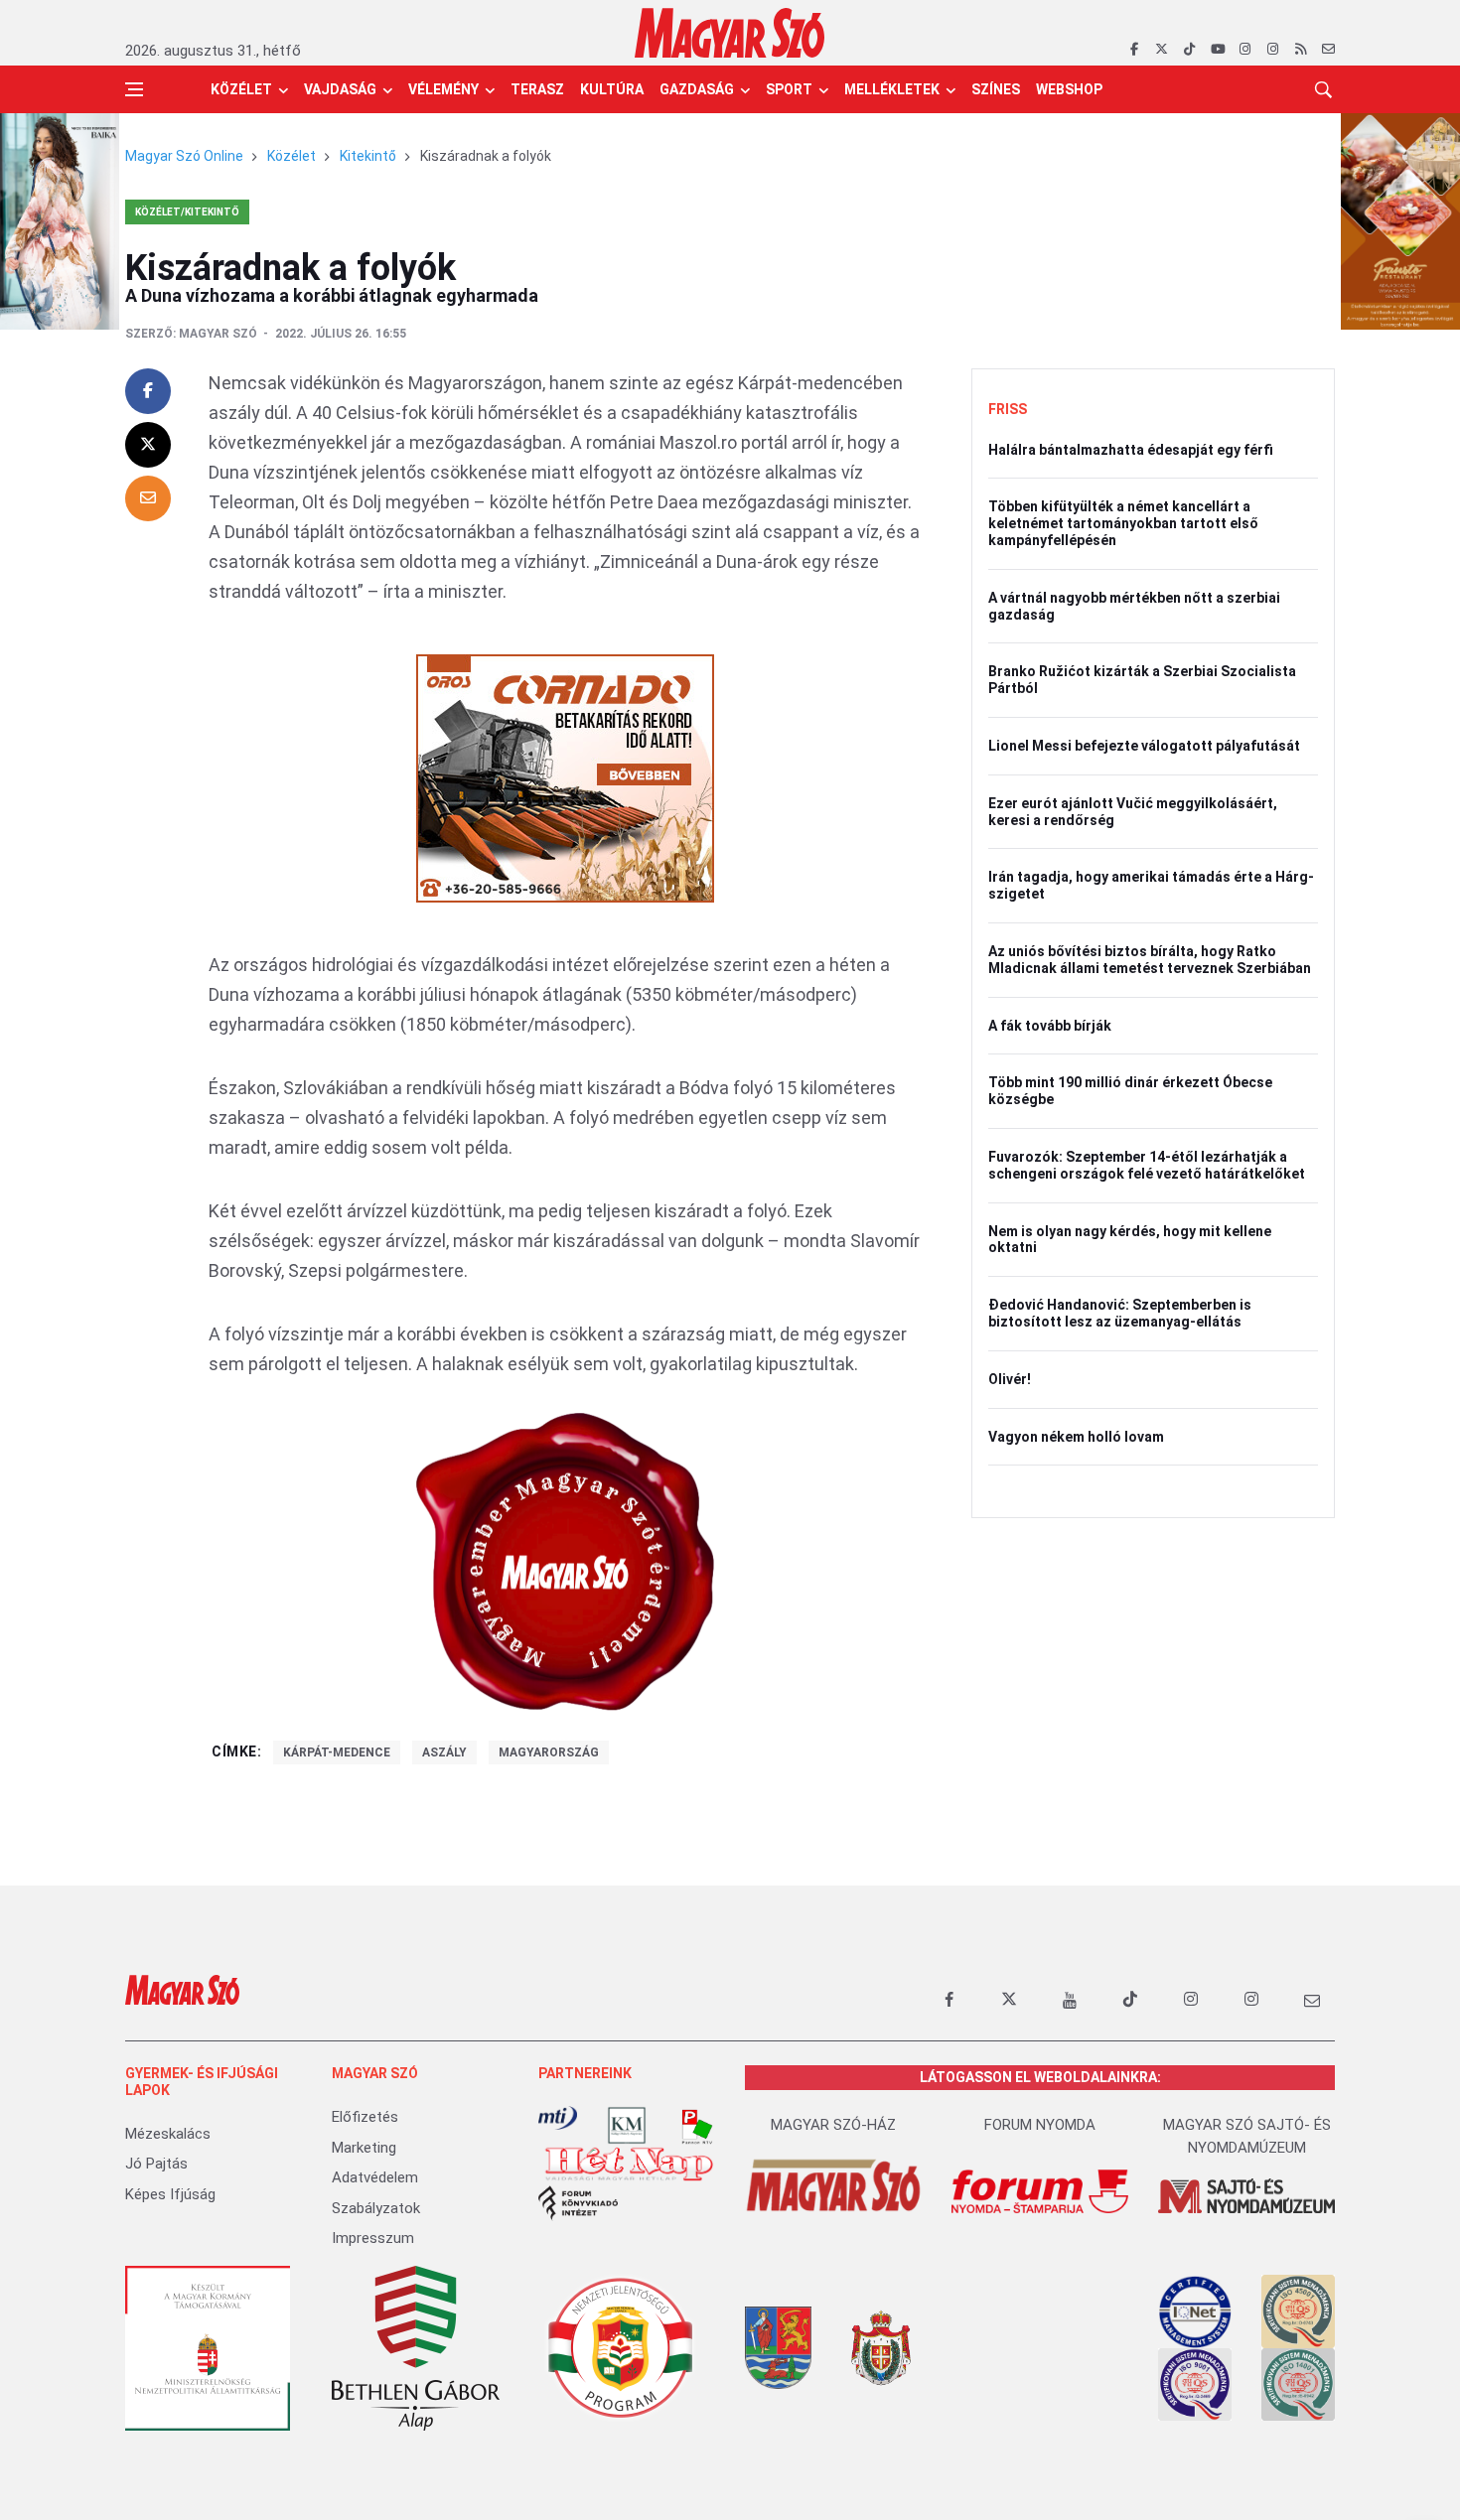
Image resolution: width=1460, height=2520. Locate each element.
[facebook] (1134, 50)
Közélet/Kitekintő (187, 212)
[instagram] (1245, 50)
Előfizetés (365, 2117)
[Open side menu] (134, 89)
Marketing (364, 2148)
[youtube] (1217, 50)
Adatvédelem (375, 2177)
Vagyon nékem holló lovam (1076, 1437)
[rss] (1301, 50)
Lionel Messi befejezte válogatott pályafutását (1144, 746)
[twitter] (1162, 50)
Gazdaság (697, 89)
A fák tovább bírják (1050, 1026)
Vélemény (443, 89)
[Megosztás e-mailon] (148, 498)
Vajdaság (340, 89)
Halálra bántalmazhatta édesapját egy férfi (1131, 450)
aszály (444, 1752)
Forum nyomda (1040, 2125)
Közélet (241, 89)
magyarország (549, 1752)
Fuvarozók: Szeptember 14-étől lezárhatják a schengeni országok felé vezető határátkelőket (1147, 1165)
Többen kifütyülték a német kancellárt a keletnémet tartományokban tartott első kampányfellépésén (1123, 523)
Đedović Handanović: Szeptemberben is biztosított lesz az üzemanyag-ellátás (1120, 1313)
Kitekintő (368, 156)
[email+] (1312, 2000)
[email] (1328, 50)
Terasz (537, 89)
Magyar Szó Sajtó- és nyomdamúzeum (1247, 2136)
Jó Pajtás (156, 2164)
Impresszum (373, 2238)
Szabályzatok (376, 2208)
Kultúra (612, 89)
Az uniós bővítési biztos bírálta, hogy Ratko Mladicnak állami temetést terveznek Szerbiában (1150, 960)
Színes (996, 89)
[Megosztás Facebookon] (148, 391)
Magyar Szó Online (184, 156)
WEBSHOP (1069, 89)
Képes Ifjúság (170, 2194)
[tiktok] (1189, 50)
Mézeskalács (168, 2134)
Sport (789, 89)
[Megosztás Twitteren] (148, 445)
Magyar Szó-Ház (833, 2125)
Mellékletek (892, 89)
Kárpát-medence (337, 1752)
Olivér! (1010, 1379)
